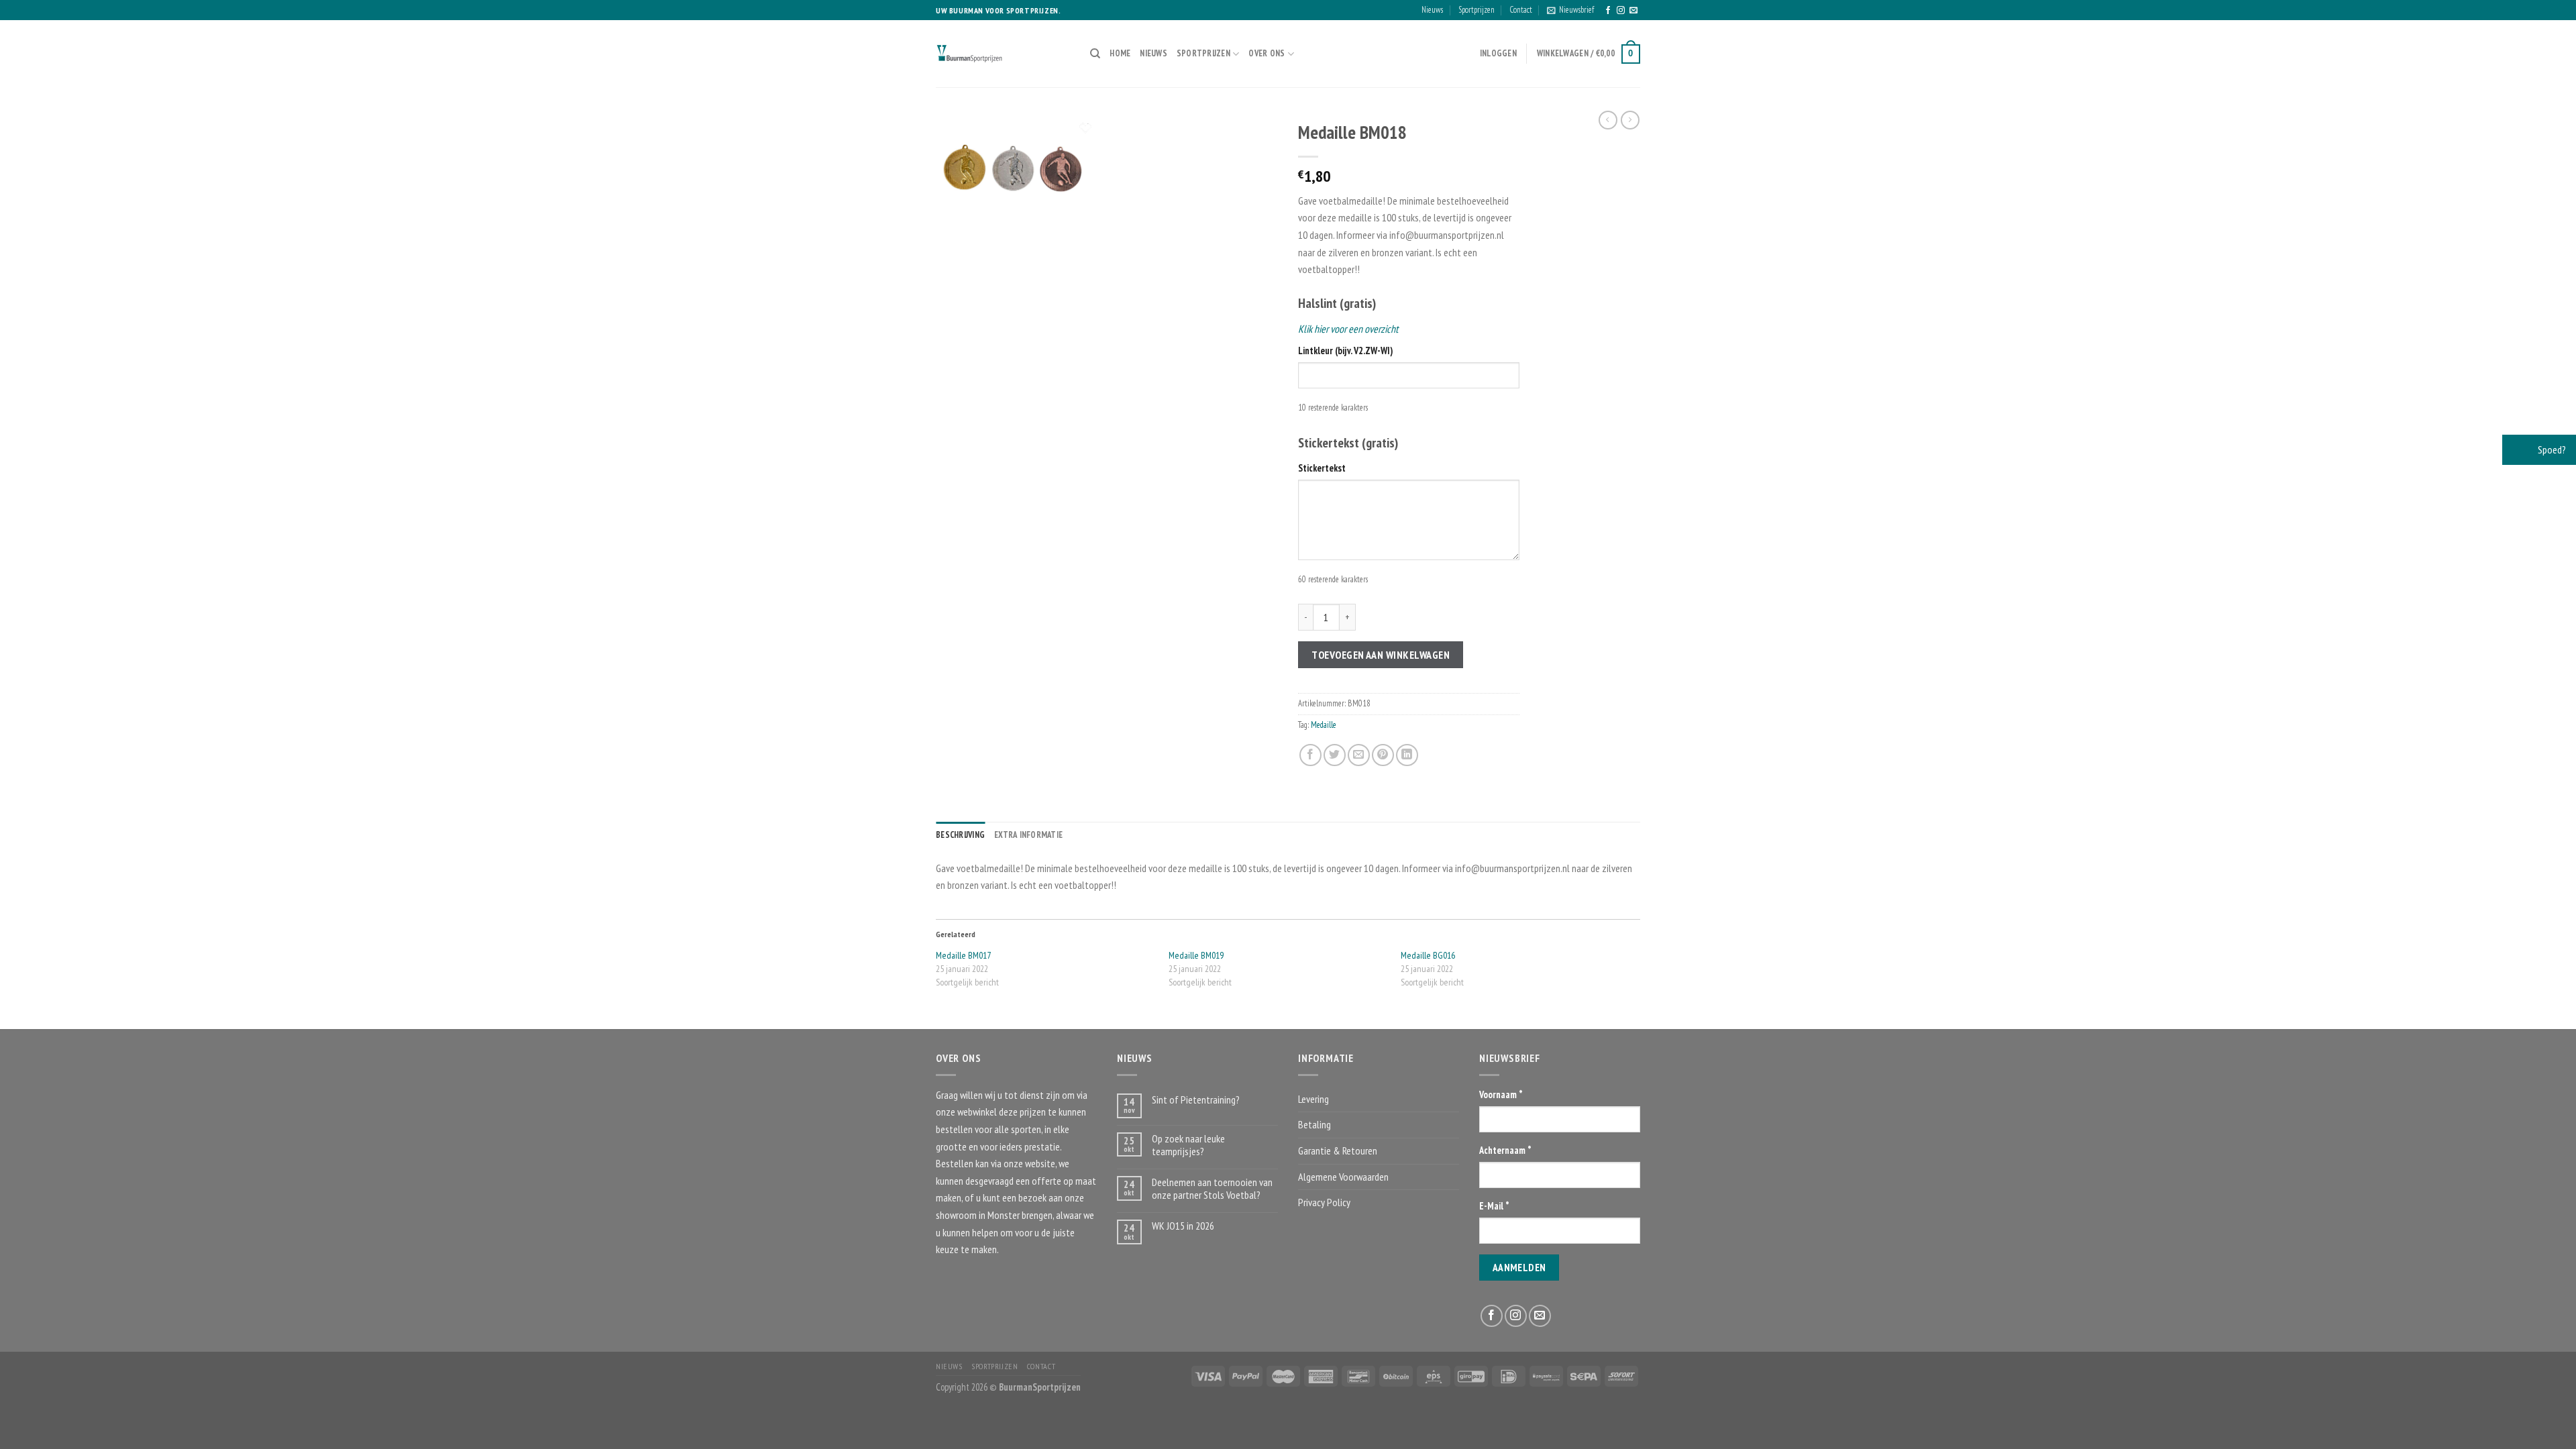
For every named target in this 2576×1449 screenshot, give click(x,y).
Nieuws (1432, 10)
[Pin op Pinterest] (1383, 755)
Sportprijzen (1477, 10)
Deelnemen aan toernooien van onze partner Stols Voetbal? (1212, 1189)
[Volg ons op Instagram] (1621, 11)
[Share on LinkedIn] (1407, 755)
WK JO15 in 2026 (1183, 1226)
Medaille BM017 (963, 955)
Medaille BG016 (1428, 955)
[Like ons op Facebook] (1608, 11)
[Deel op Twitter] (1335, 755)
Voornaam (1501, 1094)
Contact (1521, 10)
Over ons (1267, 53)
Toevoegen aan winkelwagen (1381, 655)
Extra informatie (1028, 835)
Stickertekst (1322, 468)
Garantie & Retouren (1338, 1150)
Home (1120, 53)
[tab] (960, 835)
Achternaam (1505, 1150)
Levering (1313, 1099)
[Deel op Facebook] (1310, 755)
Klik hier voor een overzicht (1348, 329)
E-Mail (1494, 1206)
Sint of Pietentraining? (1196, 1100)
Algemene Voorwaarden (1343, 1177)
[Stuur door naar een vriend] (1359, 755)
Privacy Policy (1324, 1202)
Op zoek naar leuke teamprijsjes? (1188, 1145)
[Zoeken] (1095, 54)
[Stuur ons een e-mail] (1633, 11)
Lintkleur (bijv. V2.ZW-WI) (1345, 351)
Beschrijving (960, 835)
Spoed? (2551, 449)
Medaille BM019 (1196, 955)
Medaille (1324, 725)
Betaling (1314, 1124)
